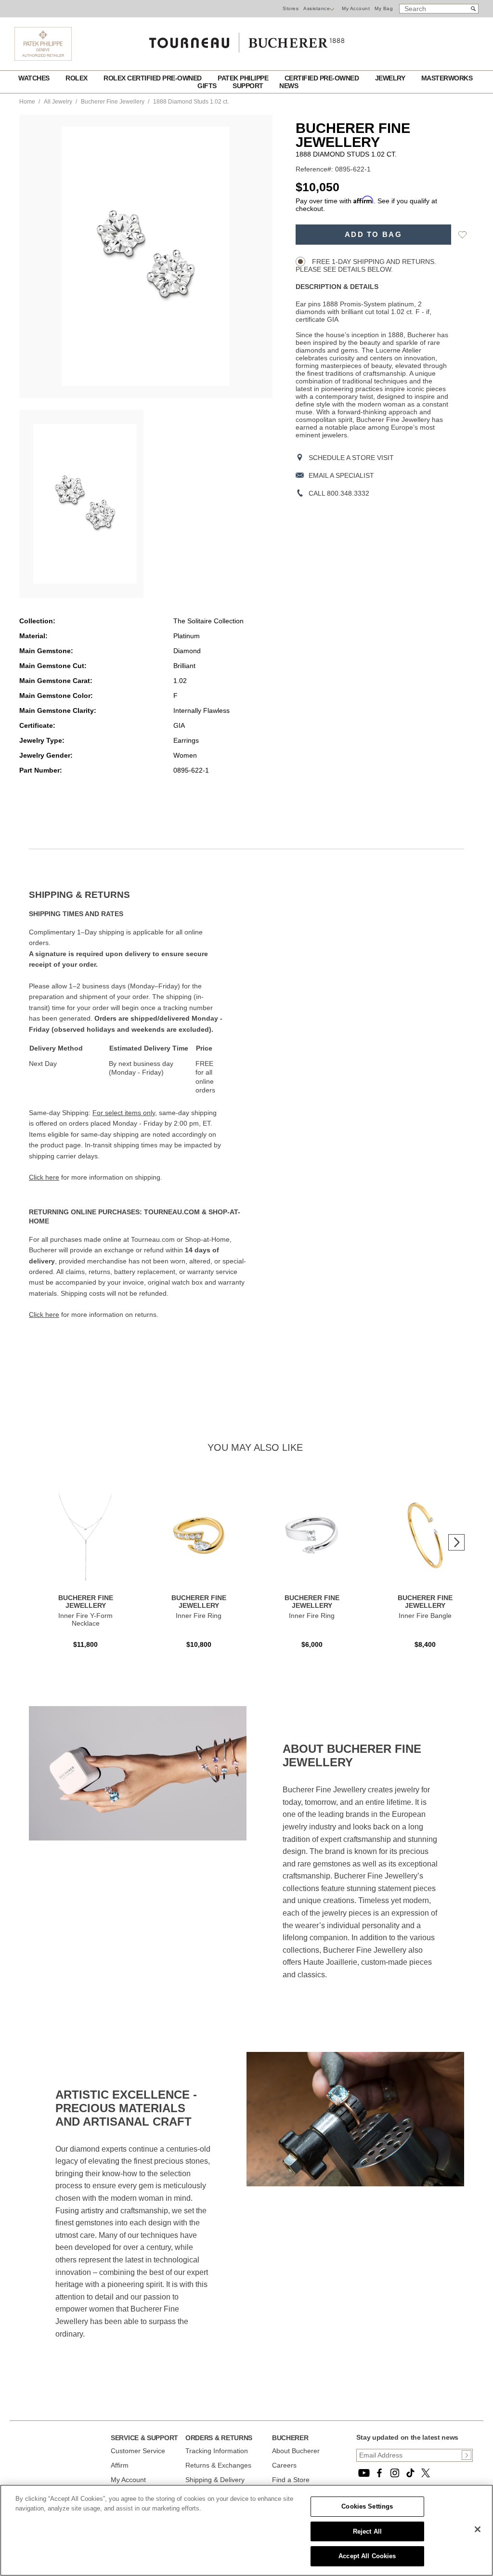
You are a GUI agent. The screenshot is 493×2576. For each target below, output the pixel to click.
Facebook (379, 2473)
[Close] (478, 2529)
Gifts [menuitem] (208, 86)
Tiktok (410, 2473)
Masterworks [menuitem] (447, 78)
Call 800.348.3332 (339, 493)
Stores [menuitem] (291, 8)
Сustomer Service (138, 2451)
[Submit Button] (467, 2455)
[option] (81, 504)
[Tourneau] (246, 39)
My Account (356, 8)
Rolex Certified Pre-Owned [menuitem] (153, 78)
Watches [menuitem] (35, 78)
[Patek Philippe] (43, 58)
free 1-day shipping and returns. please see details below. (366, 265)
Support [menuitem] (249, 86)
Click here (44, 1177)
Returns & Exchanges (218, 2465)
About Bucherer (296, 2451)
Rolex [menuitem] (77, 78)
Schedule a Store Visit (351, 458)
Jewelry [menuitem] (391, 78)
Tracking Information (217, 2451)
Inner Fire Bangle (425, 1616)
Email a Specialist (341, 475)
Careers (284, 2465)
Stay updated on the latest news (407, 2437)
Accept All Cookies (367, 2556)
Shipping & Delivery (215, 2480)
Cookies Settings (367, 2506)
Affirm (120, 2465)
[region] (246, 2530)
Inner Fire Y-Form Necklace (85, 1619)
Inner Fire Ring (199, 1616)
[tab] (138, 895)
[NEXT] (456, 1542)
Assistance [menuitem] (317, 8)
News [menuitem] (289, 86)
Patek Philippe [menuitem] (244, 78)
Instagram (395, 2473)
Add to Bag (373, 235)
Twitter (426, 2473)
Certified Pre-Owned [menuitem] (323, 78)
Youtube (364, 2473)
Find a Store (291, 2480)
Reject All (367, 2531)
